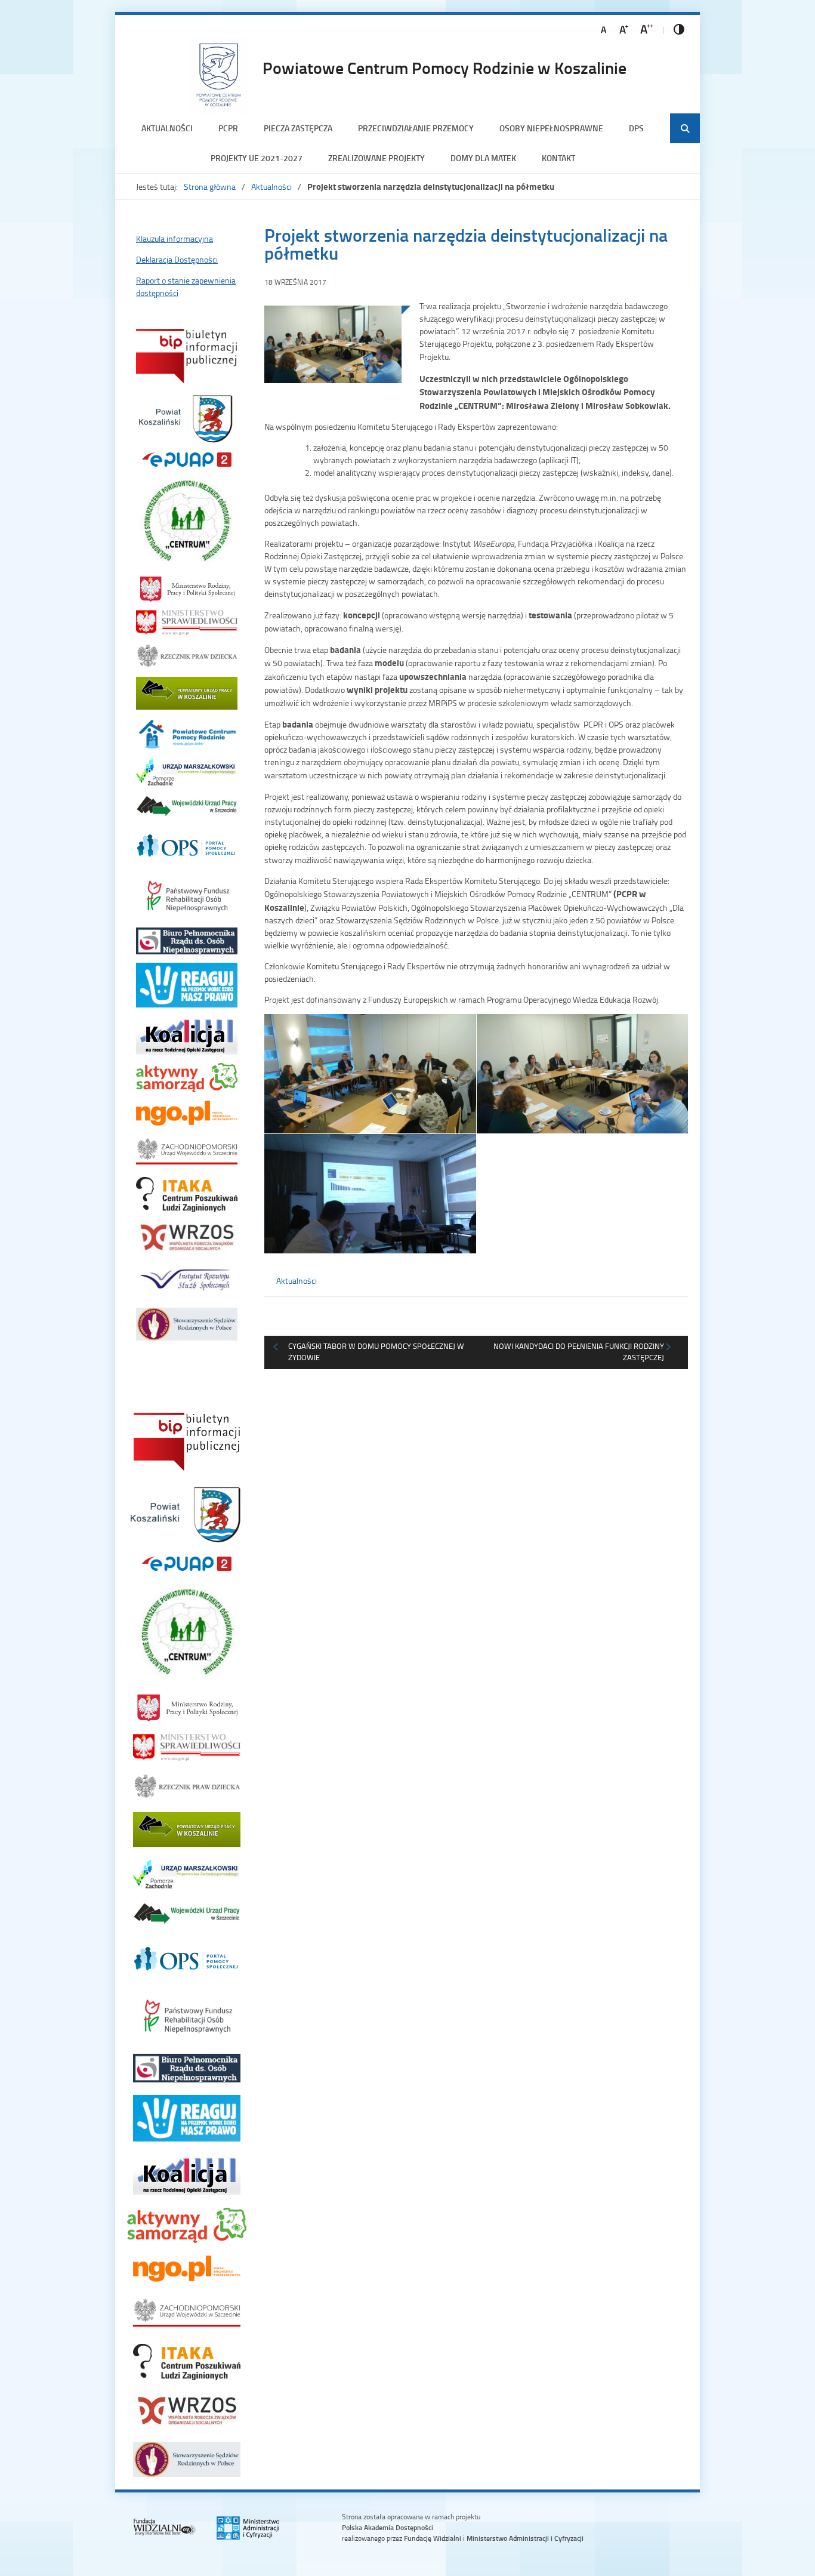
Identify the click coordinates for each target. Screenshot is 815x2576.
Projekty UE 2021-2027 (257, 158)
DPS (636, 128)
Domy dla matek (483, 158)
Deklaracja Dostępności (177, 259)
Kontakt (558, 158)
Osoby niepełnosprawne (551, 128)
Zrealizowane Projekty (376, 158)
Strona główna (210, 187)
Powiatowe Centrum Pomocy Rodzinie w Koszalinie (444, 67)
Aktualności (167, 128)
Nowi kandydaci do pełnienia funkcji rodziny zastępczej (579, 1352)
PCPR (228, 128)
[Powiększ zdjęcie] (333, 350)
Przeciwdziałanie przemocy (416, 128)
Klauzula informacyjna (175, 238)
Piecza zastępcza (298, 128)
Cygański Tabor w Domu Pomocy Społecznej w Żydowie (376, 1352)
